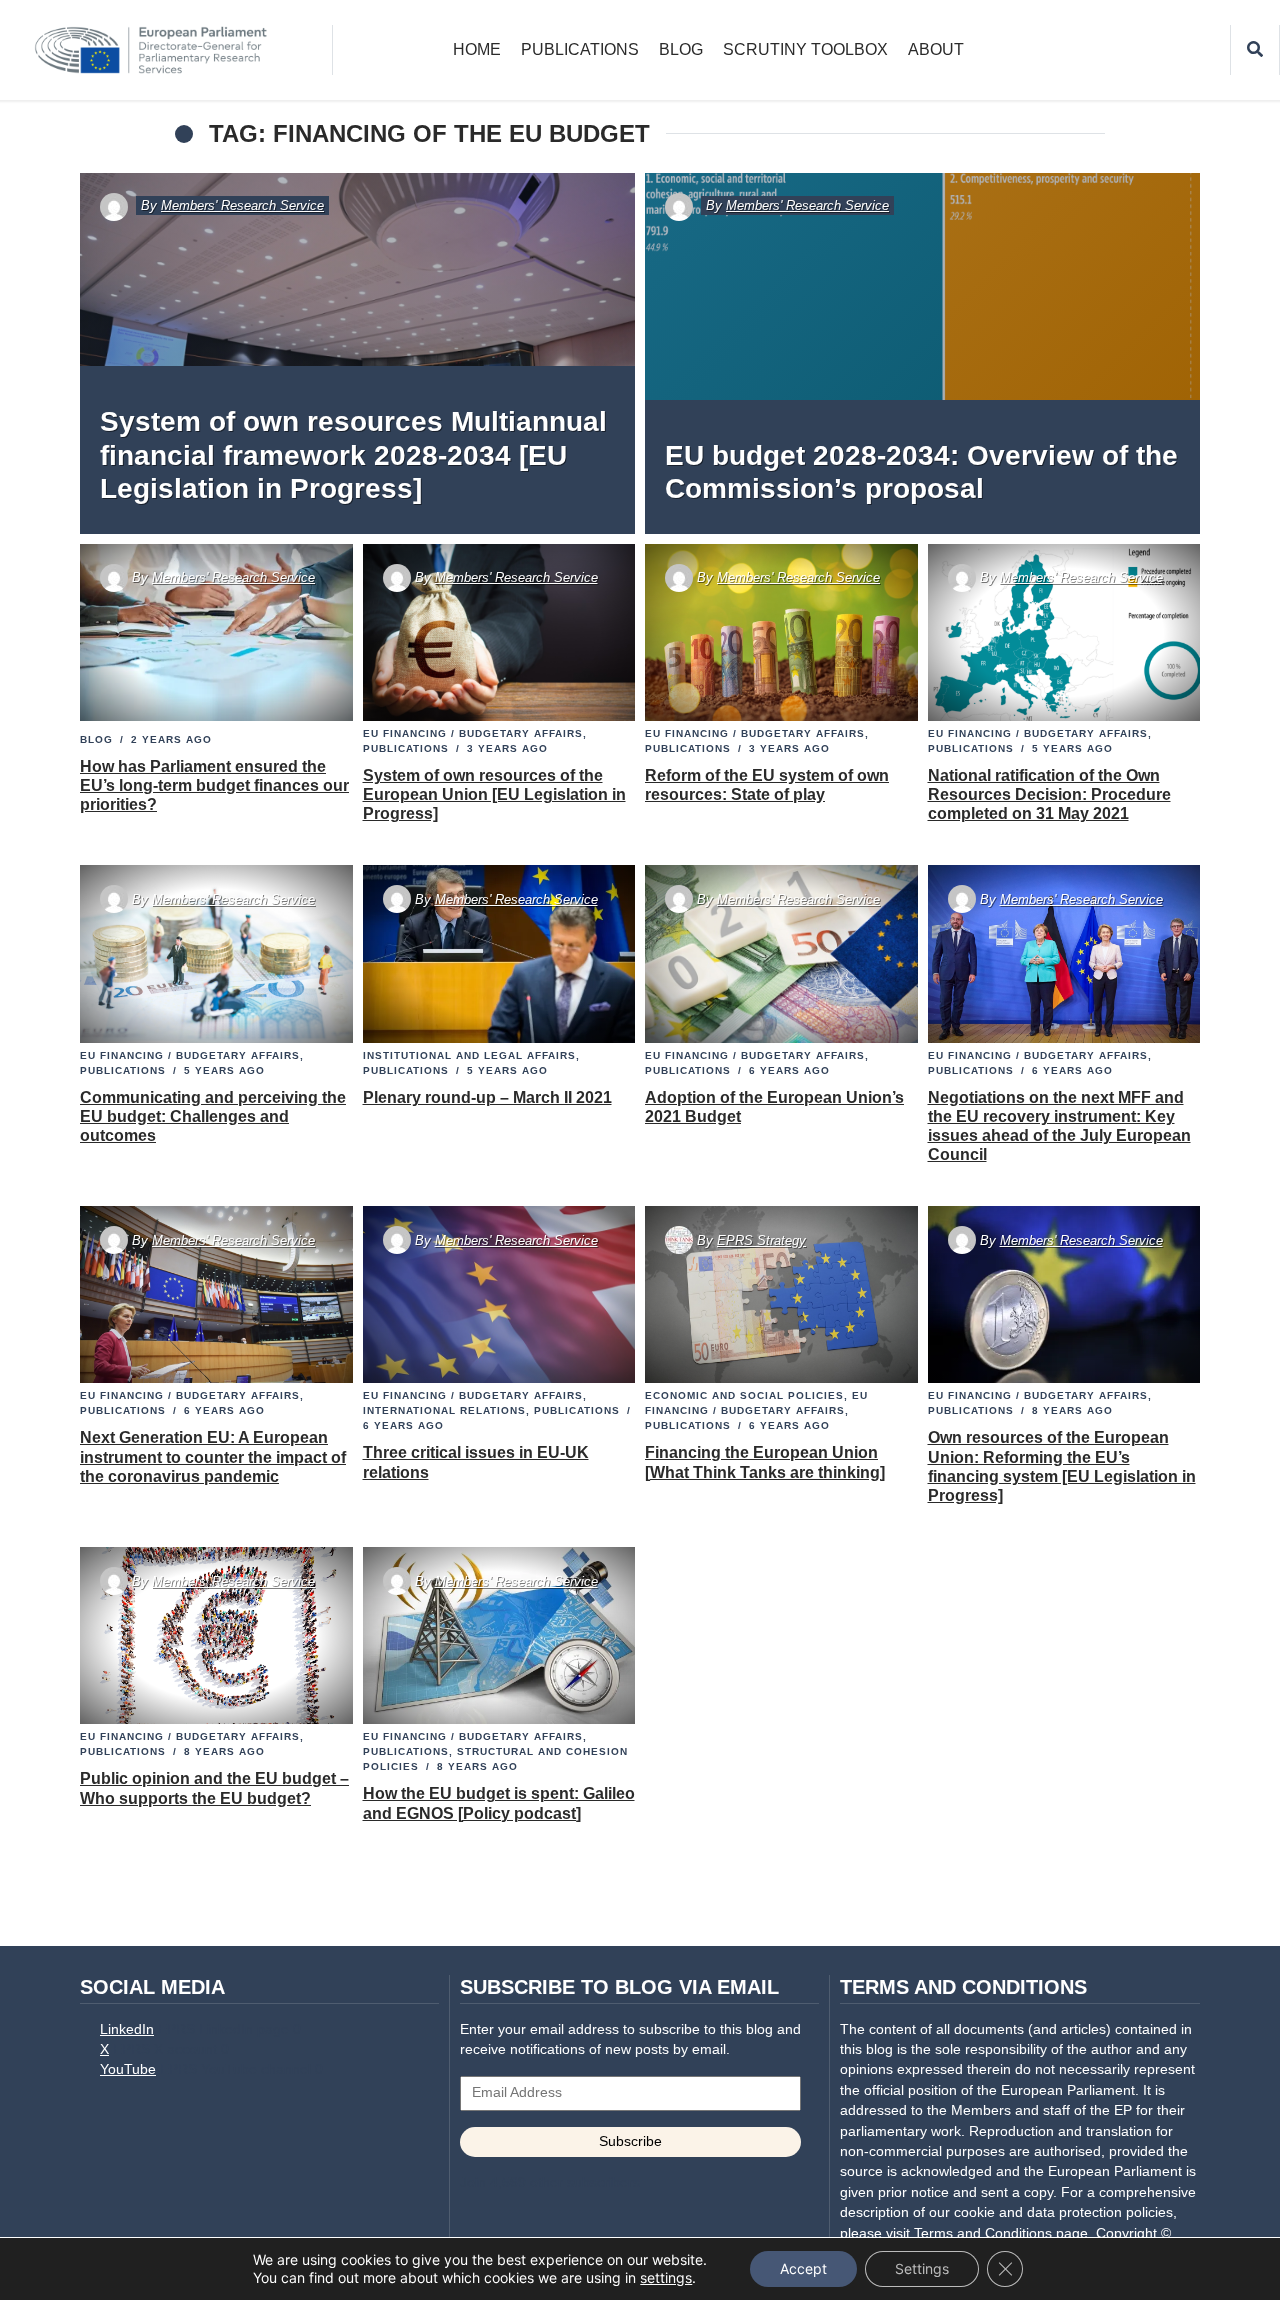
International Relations (444, 1410)
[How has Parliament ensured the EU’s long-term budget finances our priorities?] (216, 633)
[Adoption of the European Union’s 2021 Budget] (781, 954)
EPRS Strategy (761, 1240)
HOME (477, 49)
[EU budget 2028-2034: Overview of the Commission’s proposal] (922, 353)
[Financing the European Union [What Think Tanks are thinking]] (781, 1295)
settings (666, 2277)
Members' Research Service (242, 205)
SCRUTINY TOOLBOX (805, 49)
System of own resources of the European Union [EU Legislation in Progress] (494, 794)
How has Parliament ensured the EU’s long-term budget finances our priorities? (214, 785)
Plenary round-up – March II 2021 (487, 1097)
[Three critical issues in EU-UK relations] (498, 1295)
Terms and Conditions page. (1003, 2233)
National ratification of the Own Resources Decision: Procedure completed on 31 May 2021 (1049, 794)
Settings (922, 2268)
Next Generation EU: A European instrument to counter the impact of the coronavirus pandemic (213, 1456)
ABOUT (936, 49)
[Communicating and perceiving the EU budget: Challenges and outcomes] (216, 954)
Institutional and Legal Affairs (469, 1055)
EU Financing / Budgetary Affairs (473, 733)
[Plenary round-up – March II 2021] (498, 954)
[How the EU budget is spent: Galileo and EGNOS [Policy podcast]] (498, 1636)
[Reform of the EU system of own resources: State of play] (781, 633)
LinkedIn (127, 2029)
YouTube (128, 2069)
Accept (803, 2268)
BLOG (681, 49)
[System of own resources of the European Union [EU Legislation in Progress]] (498, 633)
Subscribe (630, 2141)
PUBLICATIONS (580, 49)
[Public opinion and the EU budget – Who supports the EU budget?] (216, 1636)
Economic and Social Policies (744, 1395)
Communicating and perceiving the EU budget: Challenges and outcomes (213, 1116)
